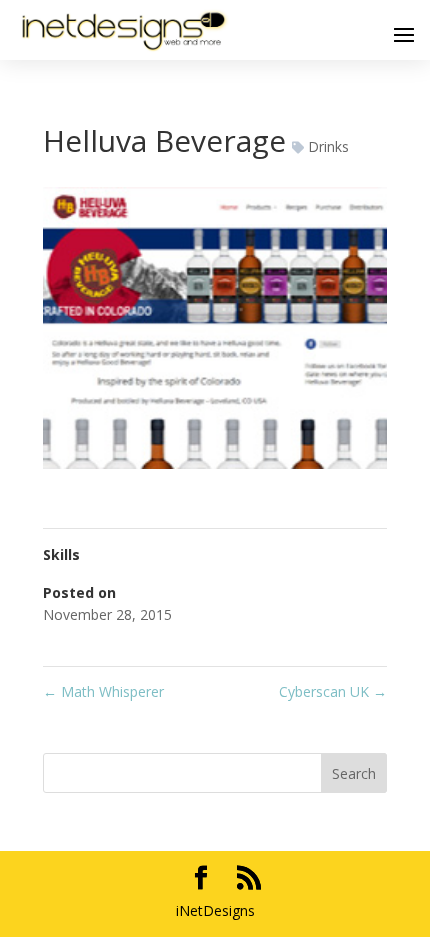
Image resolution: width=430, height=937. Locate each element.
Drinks (328, 146)
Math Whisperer (103, 691)
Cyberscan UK (333, 691)
